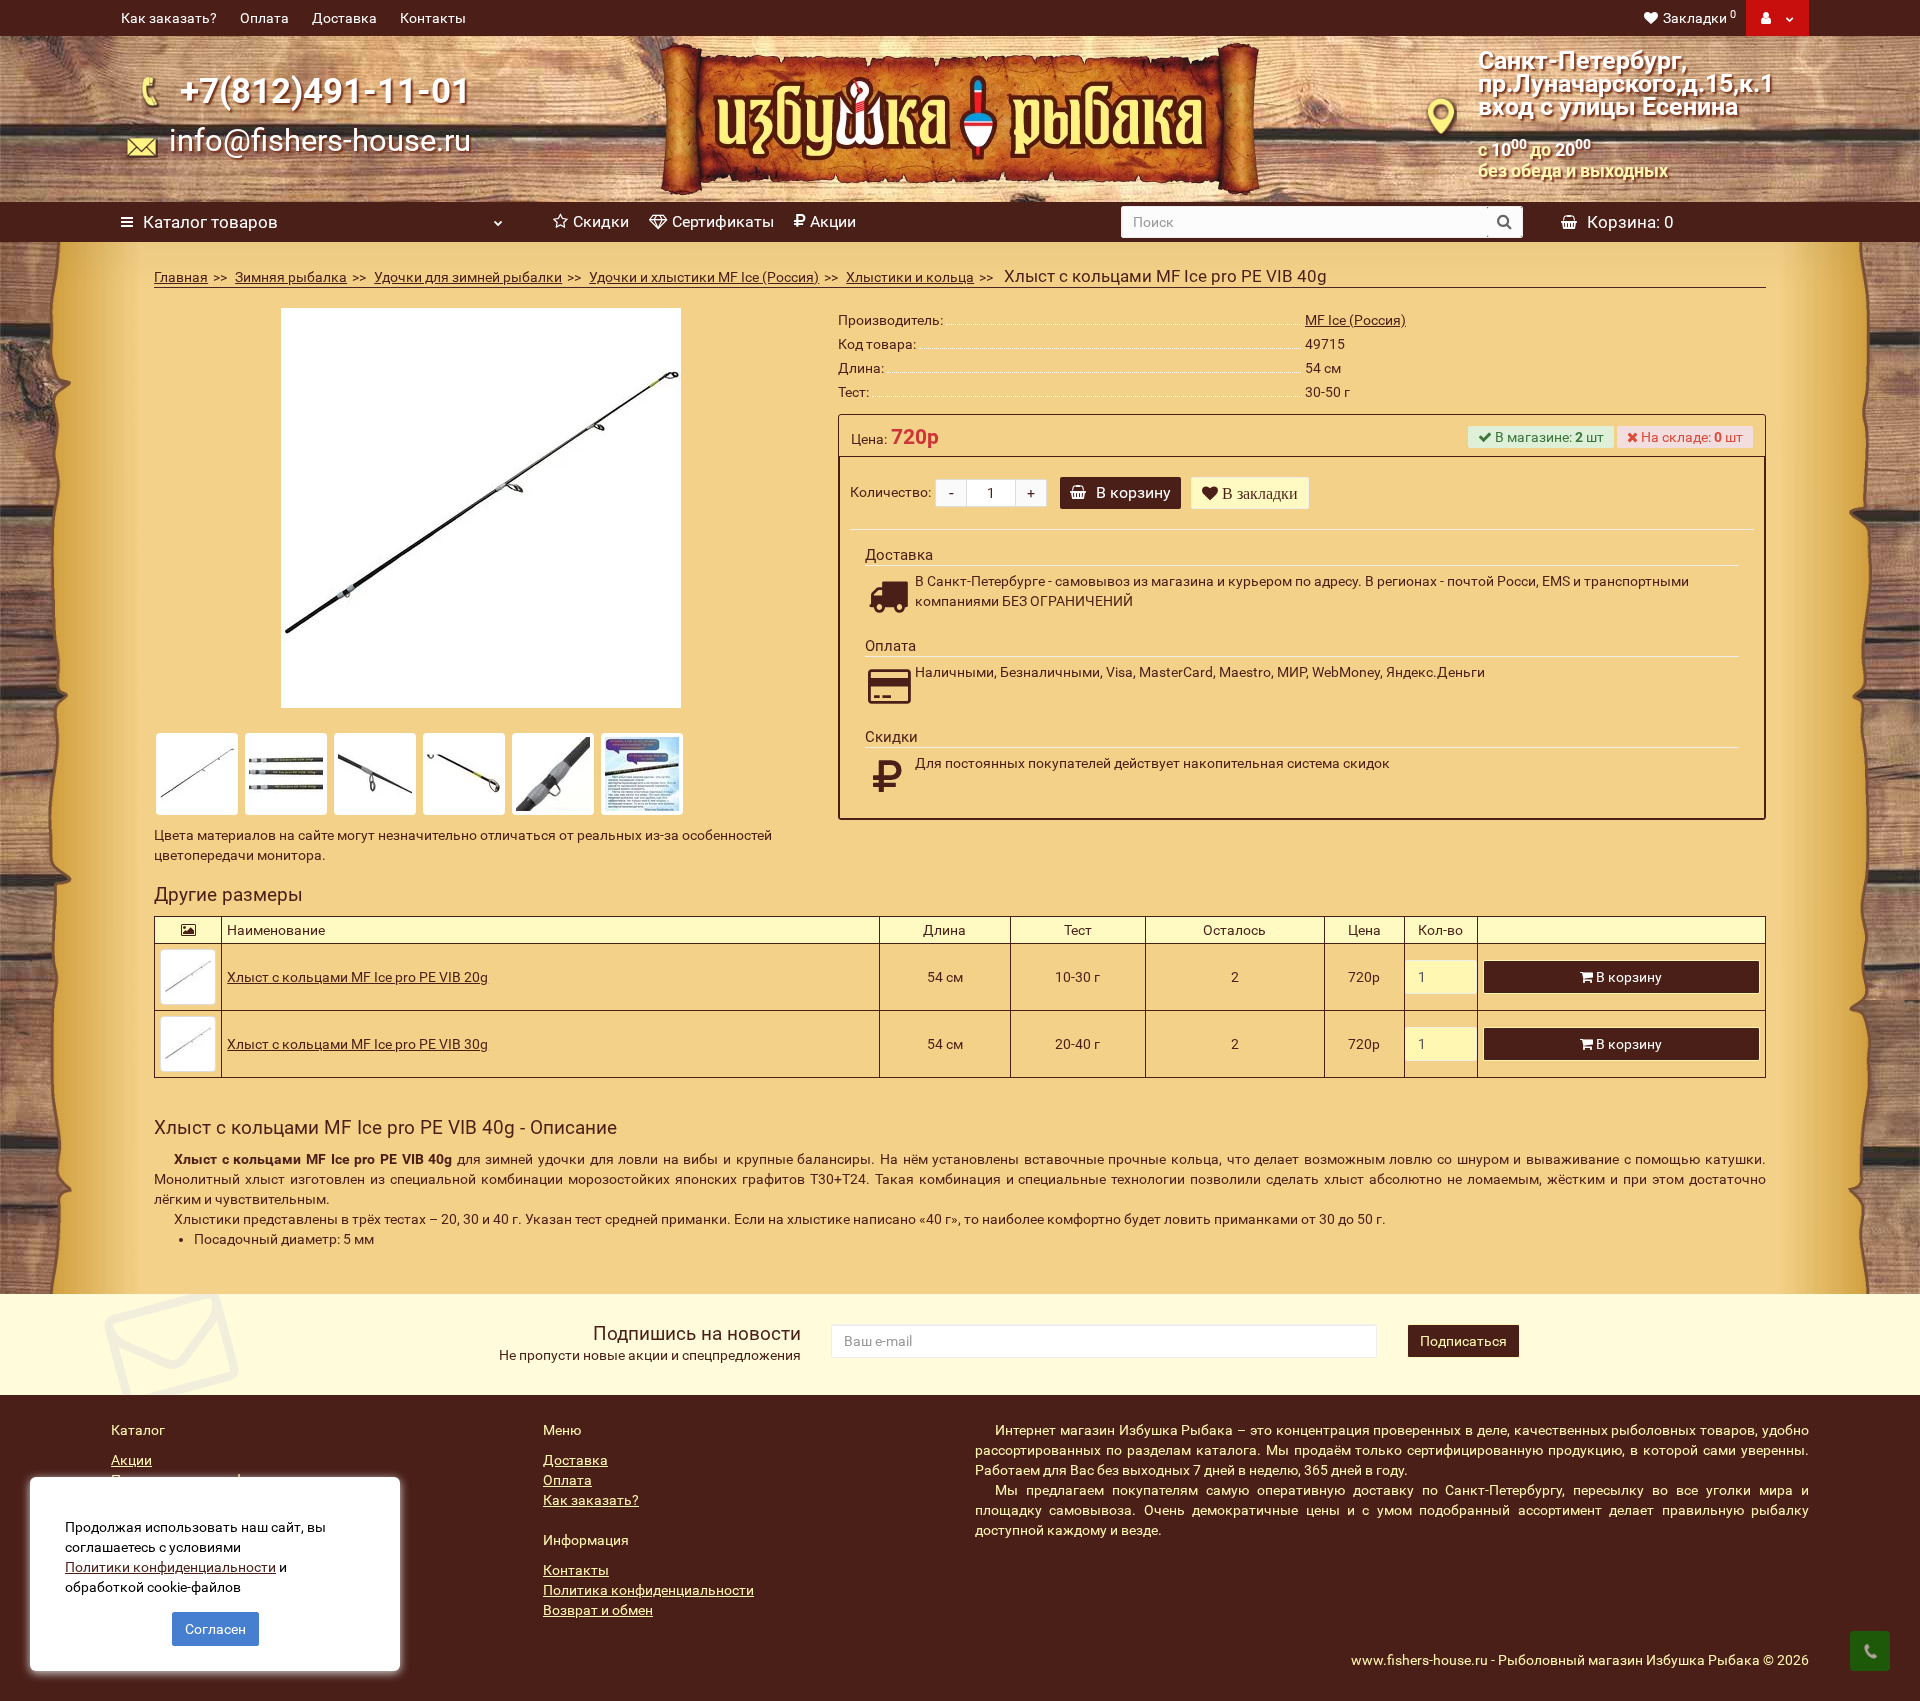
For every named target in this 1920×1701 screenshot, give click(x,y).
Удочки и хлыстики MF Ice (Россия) (704, 277)
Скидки (601, 221)
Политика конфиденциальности (648, 1590)
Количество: (890, 492)
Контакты (433, 18)
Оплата (264, 18)
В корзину (1133, 492)
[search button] (1504, 222)
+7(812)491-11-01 (325, 91)
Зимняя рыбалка (291, 277)
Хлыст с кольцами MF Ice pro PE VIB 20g (357, 977)
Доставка (344, 18)
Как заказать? (169, 18)
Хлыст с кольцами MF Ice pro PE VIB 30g (357, 1044)
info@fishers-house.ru (320, 140)
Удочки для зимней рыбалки (468, 277)
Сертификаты (723, 221)
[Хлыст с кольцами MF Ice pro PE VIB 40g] (481, 508)
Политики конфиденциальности (170, 1567)
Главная (181, 277)
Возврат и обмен (598, 1610)
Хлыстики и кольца (910, 277)
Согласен (215, 1629)
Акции (833, 221)
